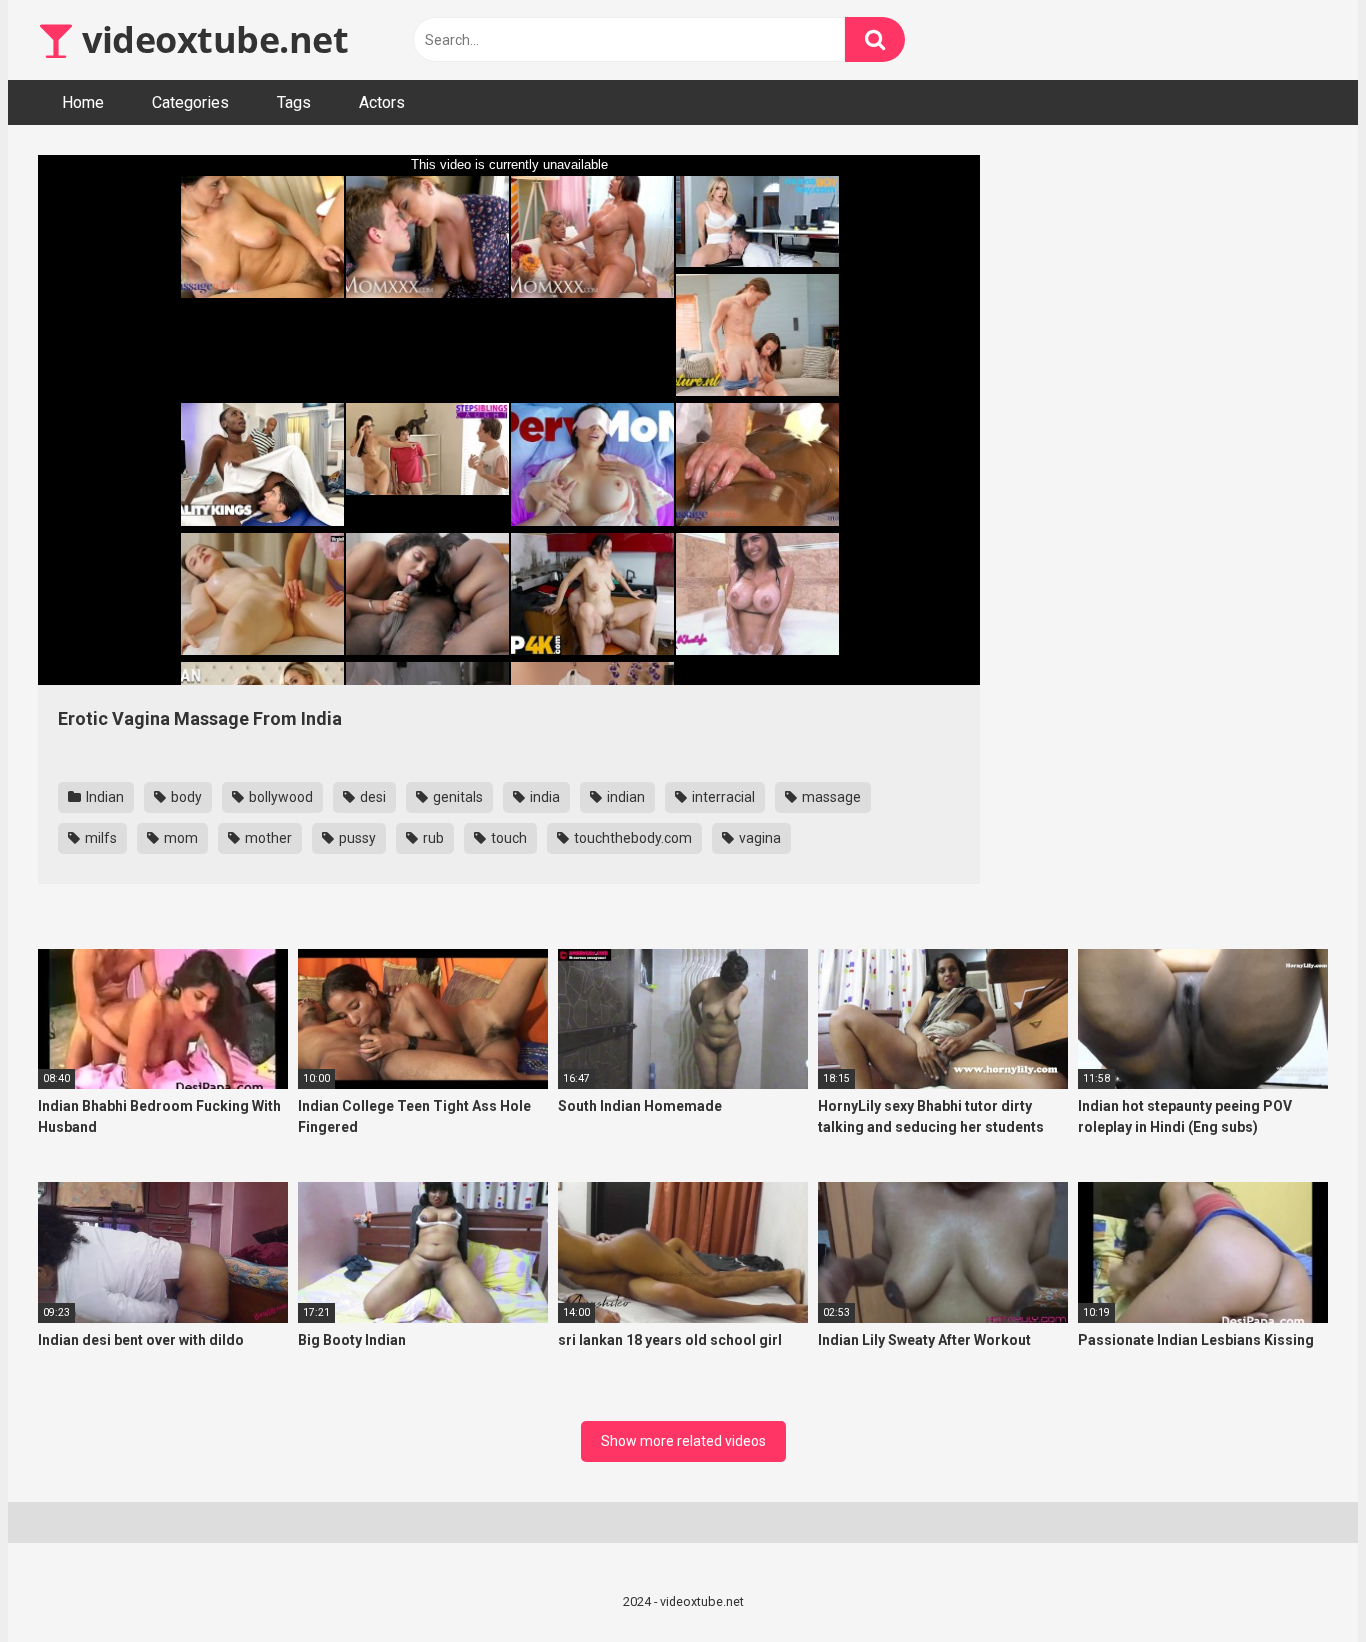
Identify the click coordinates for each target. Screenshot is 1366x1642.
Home (83, 102)
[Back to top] (1299, 1581)
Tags (294, 102)
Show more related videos (683, 1441)
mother (267, 838)
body (185, 797)
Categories (190, 102)
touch (507, 838)
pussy (356, 838)
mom (179, 838)
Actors (382, 102)
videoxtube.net (211, 39)
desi (371, 797)
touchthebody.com (631, 838)
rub (432, 838)
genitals (456, 797)
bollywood (279, 797)
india (543, 797)
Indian (103, 797)
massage (830, 797)
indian (624, 797)
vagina (758, 838)
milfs (99, 838)
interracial (722, 797)
